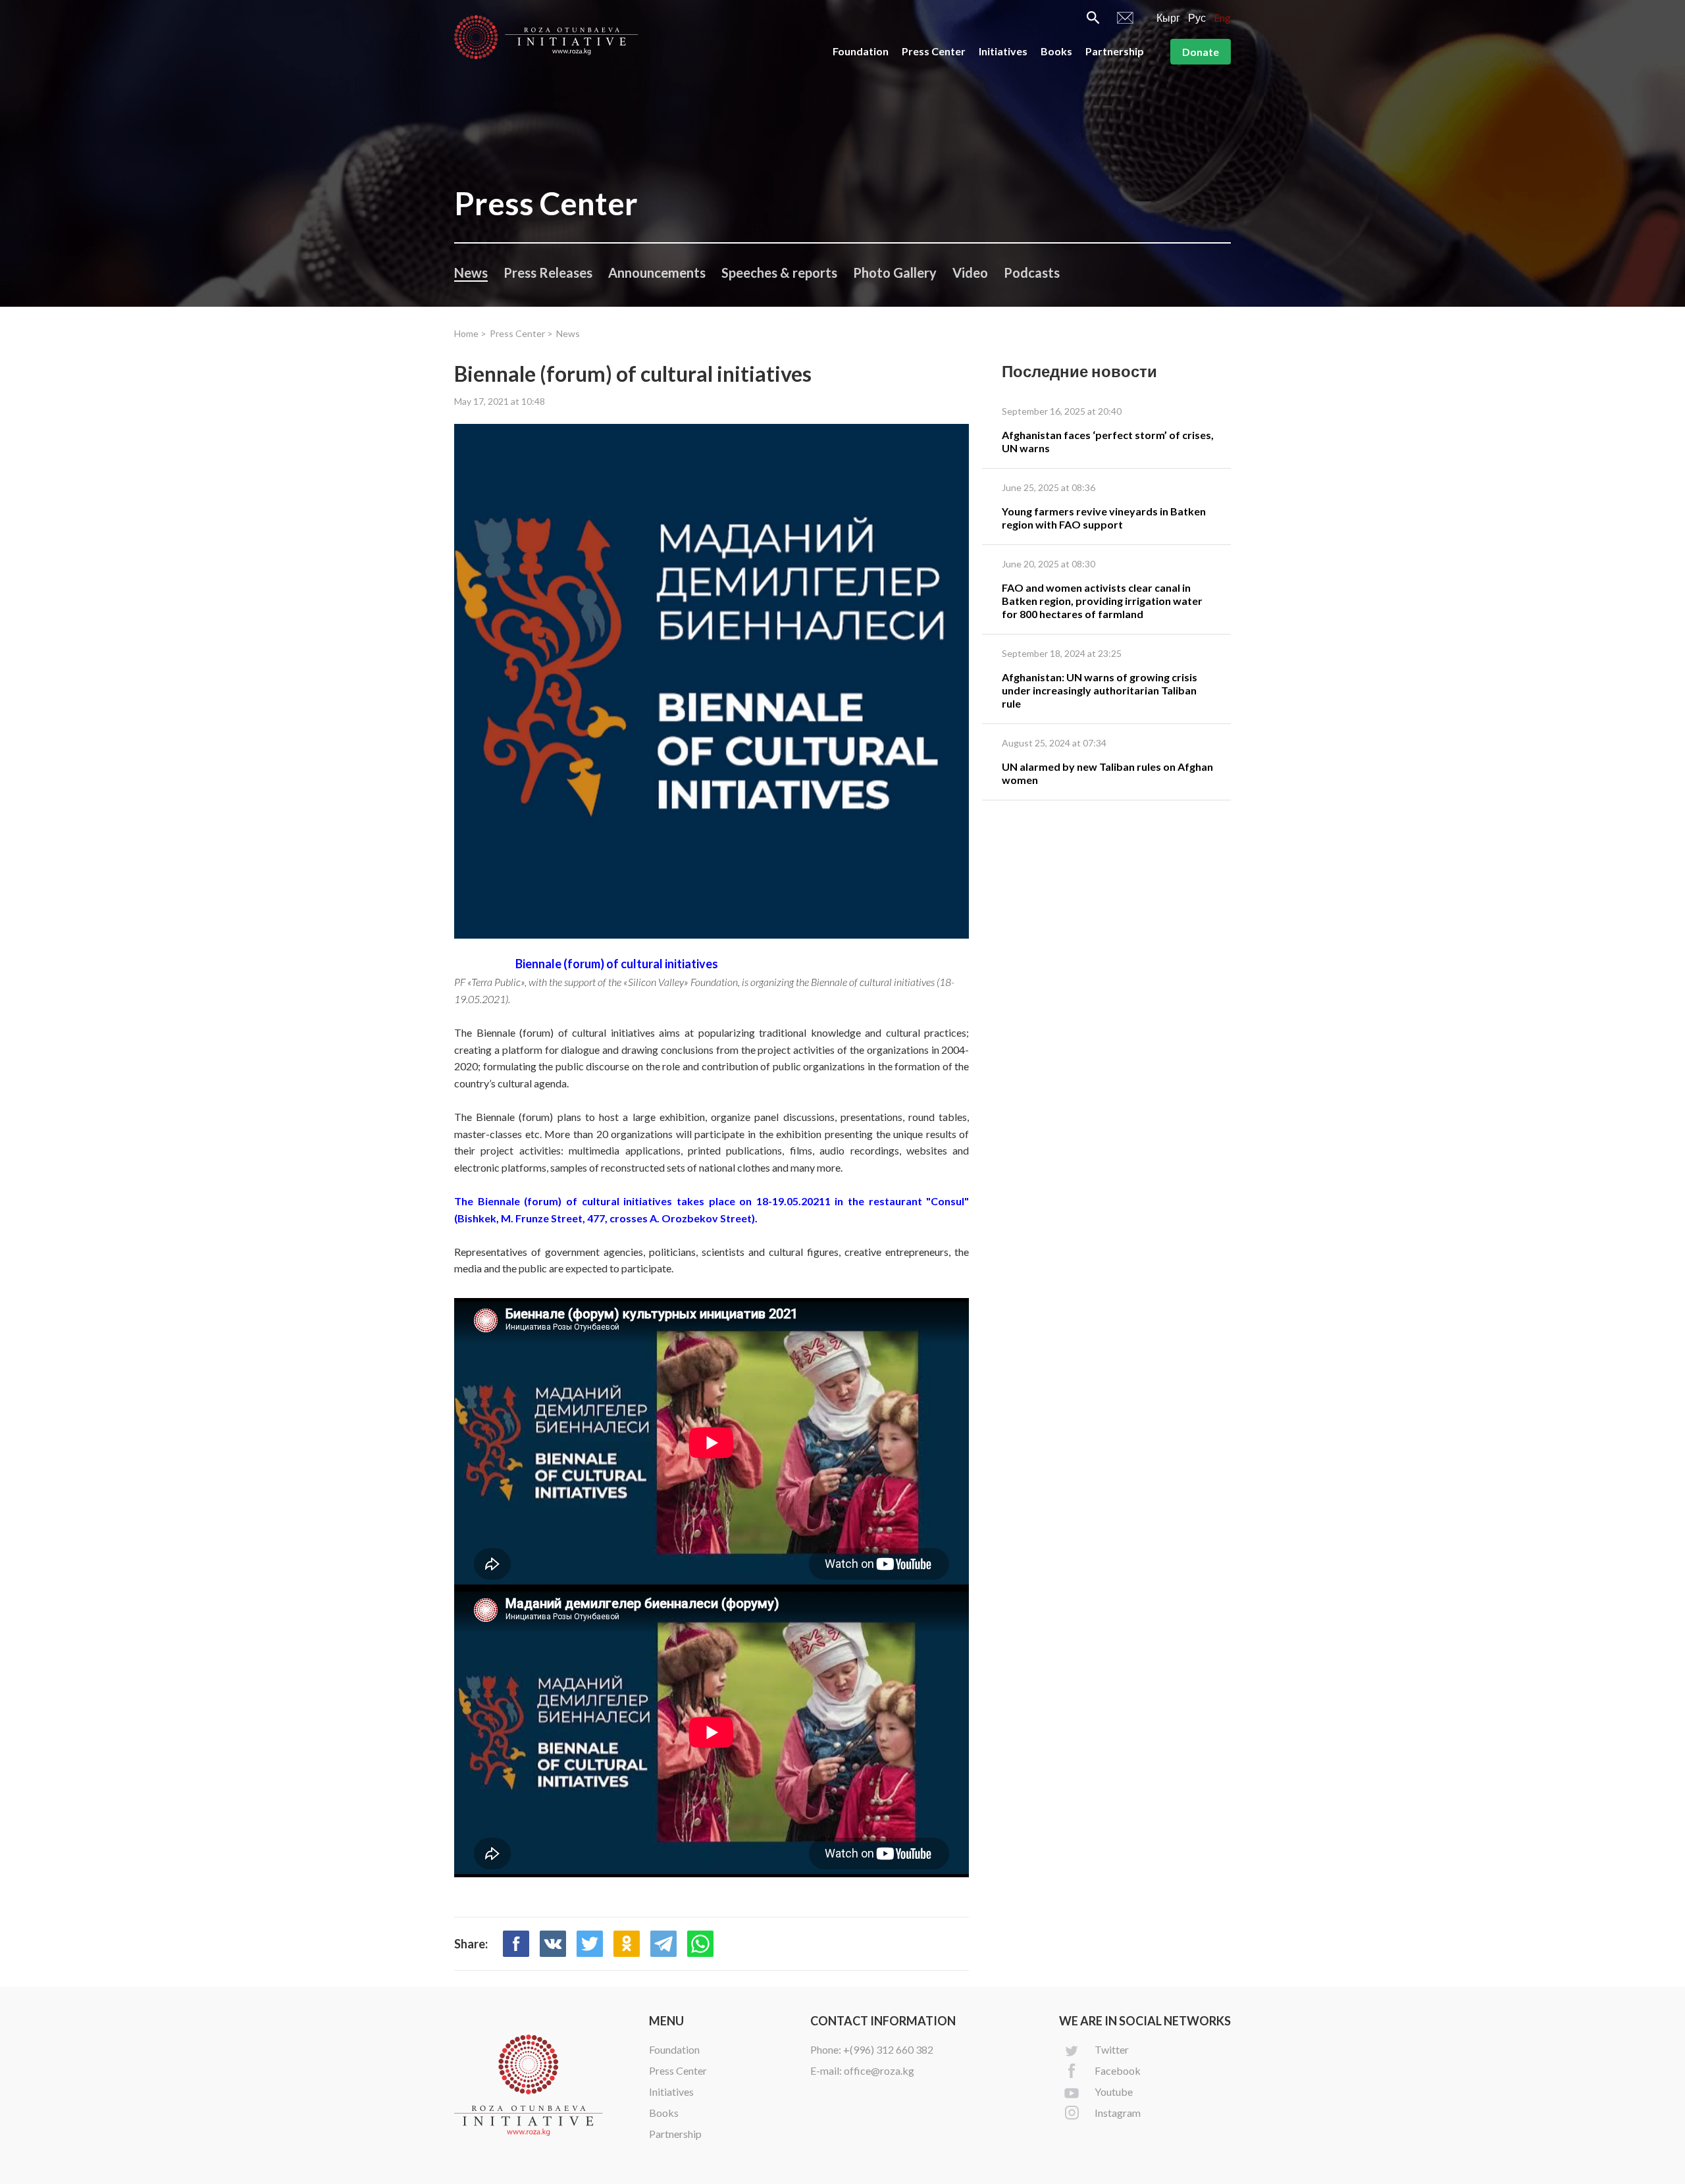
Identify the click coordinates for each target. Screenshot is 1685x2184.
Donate (1201, 52)
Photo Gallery (895, 273)
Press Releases (548, 273)
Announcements (657, 273)
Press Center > (521, 333)
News (471, 273)
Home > (470, 333)
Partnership (1115, 51)
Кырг (1168, 17)
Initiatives (1003, 51)
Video (970, 273)
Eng (1222, 17)
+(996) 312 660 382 (888, 2049)
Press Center (934, 51)
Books (1056, 51)
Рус (1197, 17)
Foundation (861, 51)
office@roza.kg (879, 2070)
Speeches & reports (779, 273)
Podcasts (1032, 273)
